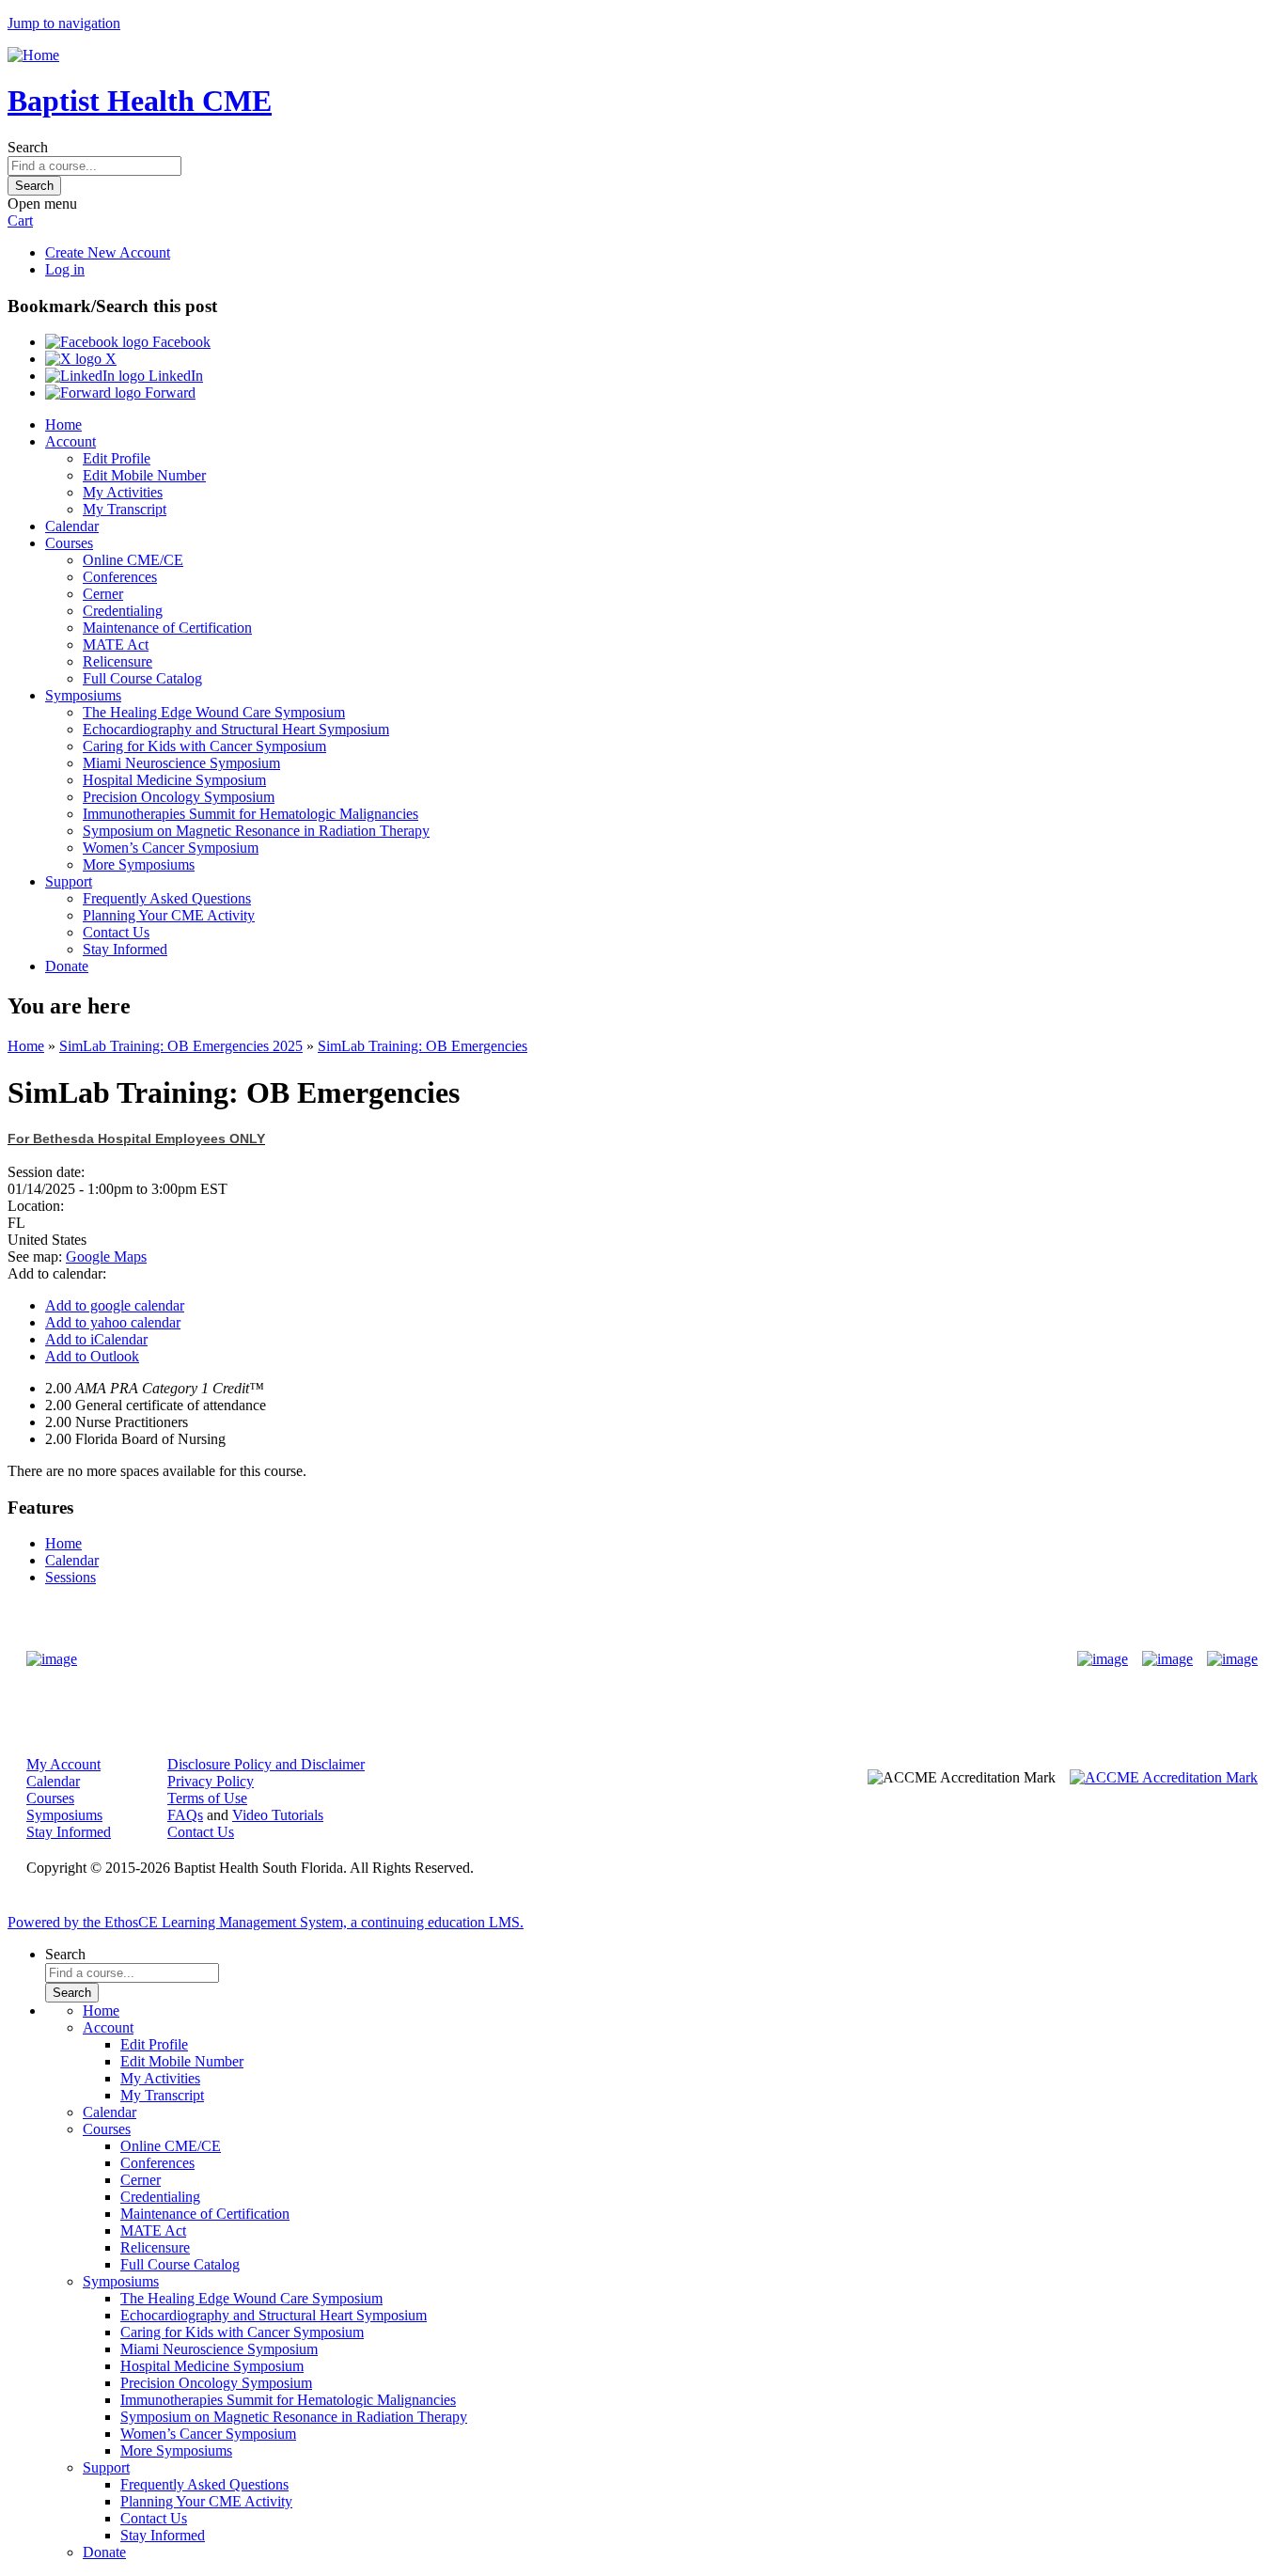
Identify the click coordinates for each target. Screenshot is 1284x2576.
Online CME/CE (133, 560)
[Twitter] (1167, 1659)
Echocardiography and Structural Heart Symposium (236, 729)
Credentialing (123, 611)
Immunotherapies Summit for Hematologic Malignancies (251, 814)
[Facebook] (1103, 1659)
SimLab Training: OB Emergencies (423, 1046)
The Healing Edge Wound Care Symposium (214, 712)
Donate (67, 966)
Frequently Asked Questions (167, 898)
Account (70, 441)
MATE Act (116, 644)
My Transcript (125, 509)
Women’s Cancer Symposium (171, 848)
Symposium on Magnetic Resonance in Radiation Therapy (256, 831)
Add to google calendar (115, 1305)
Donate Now (583, 1659)
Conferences (120, 577)
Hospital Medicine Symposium (174, 780)
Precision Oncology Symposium (179, 797)
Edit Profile (117, 458)
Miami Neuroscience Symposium (181, 763)
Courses (69, 543)
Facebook (180, 342)
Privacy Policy (211, 1781)
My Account (63, 1764)
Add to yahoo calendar (113, 1322)
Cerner (103, 594)
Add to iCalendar (96, 1339)
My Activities (123, 492)
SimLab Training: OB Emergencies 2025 (181, 1046)
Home (63, 424)
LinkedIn (174, 376)
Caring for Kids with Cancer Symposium (204, 746)
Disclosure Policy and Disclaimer (266, 1764)
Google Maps (106, 1257)
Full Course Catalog (142, 678)
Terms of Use (207, 1798)
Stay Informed (125, 949)
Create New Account (108, 252)
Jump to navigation (64, 23)
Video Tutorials (278, 1815)
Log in (65, 269)
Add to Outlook (92, 1356)
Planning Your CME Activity (169, 915)
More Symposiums (139, 864)
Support (69, 881)
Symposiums (83, 695)
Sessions (70, 1577)
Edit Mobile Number (144, 475)
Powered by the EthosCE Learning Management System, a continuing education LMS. (266, 1922)
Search (28, 147)
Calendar (72, 526)
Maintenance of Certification (167, 628)
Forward (168, 393)
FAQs (185, 1815)
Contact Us (116, 932)
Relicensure (117, 661)
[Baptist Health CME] (52, 1659)
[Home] (33, 55)
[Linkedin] (1232, 1659)
